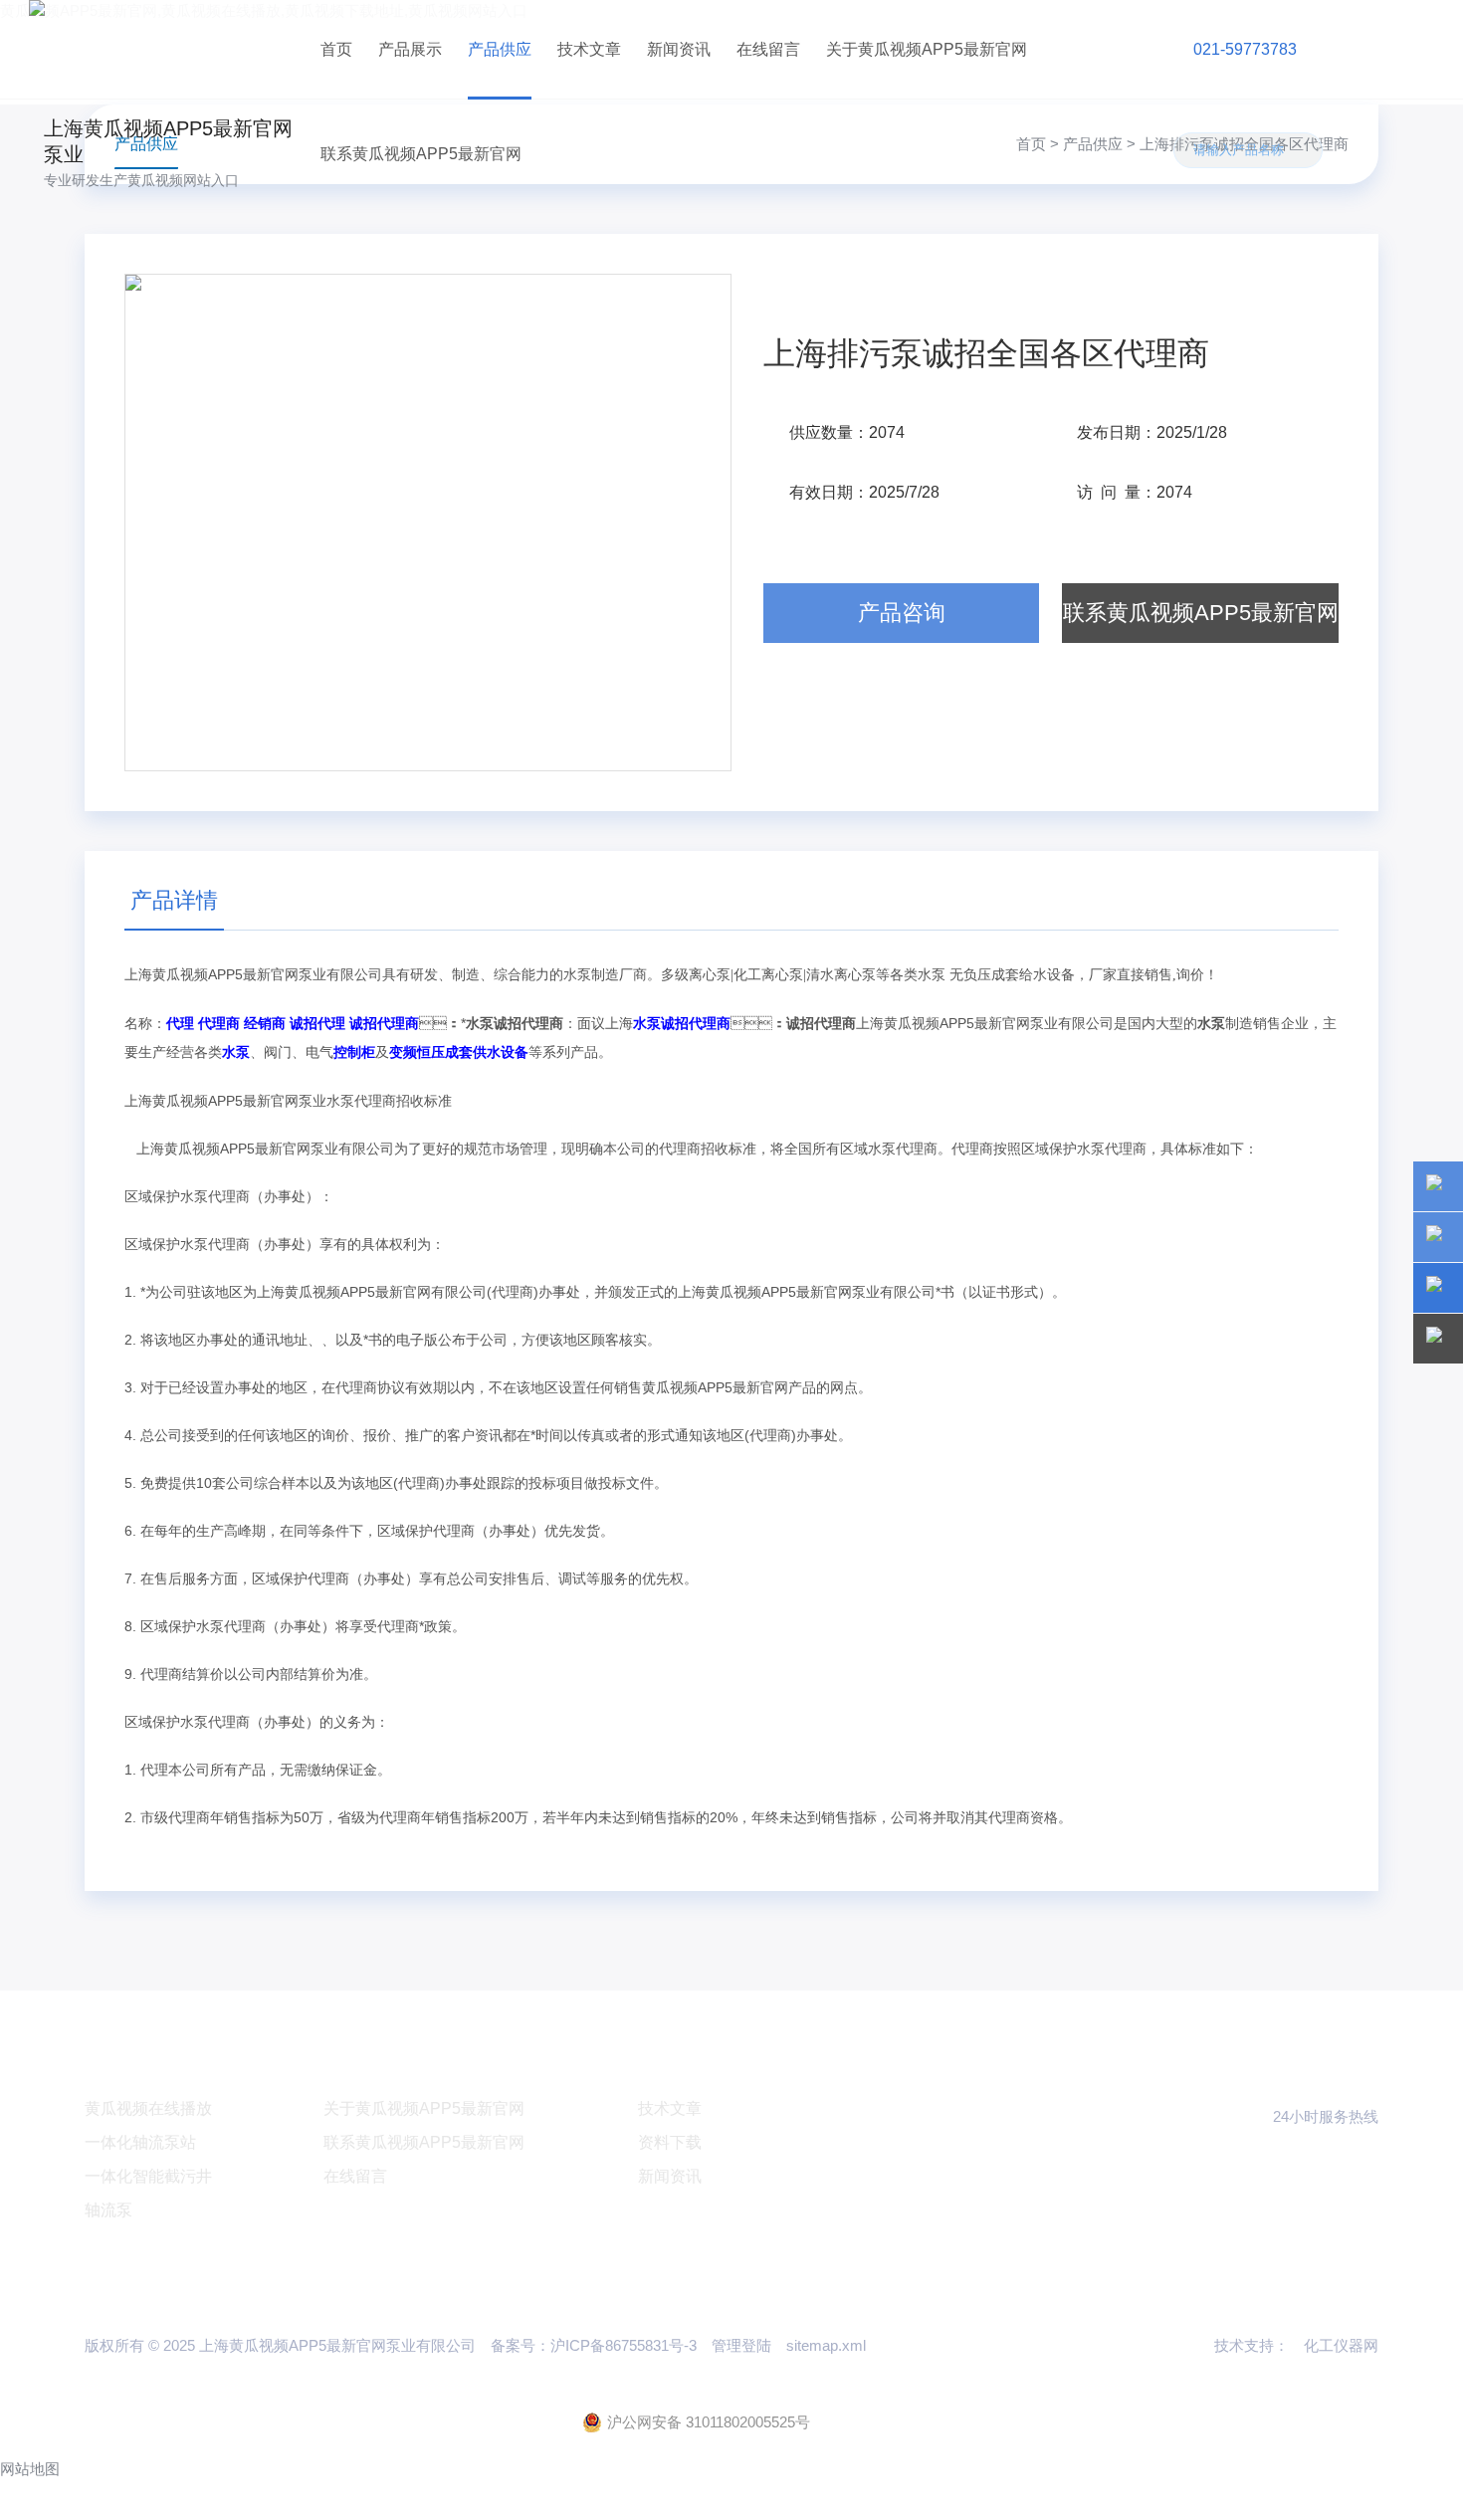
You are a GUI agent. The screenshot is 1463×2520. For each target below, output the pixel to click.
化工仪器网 (1341, 2345)
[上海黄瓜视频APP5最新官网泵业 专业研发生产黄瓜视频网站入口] (168, 49)
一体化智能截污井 (148, 2176)
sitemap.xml (826, 2345)
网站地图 (30, 2469)
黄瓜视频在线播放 (148, 2108)
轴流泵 (108, 2210)
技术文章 (589, 49)
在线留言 (768, 49)
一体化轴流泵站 (140, 2142)
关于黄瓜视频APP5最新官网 (927, 49)
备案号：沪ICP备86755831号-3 (594, 2345)
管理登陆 (741, 2345)
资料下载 (670, 2142)
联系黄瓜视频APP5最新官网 (421, 154)
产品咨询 (902, 613)
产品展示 (410, 49)
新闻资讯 (679, 49)
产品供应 (500, 49)
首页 (336, 49)
